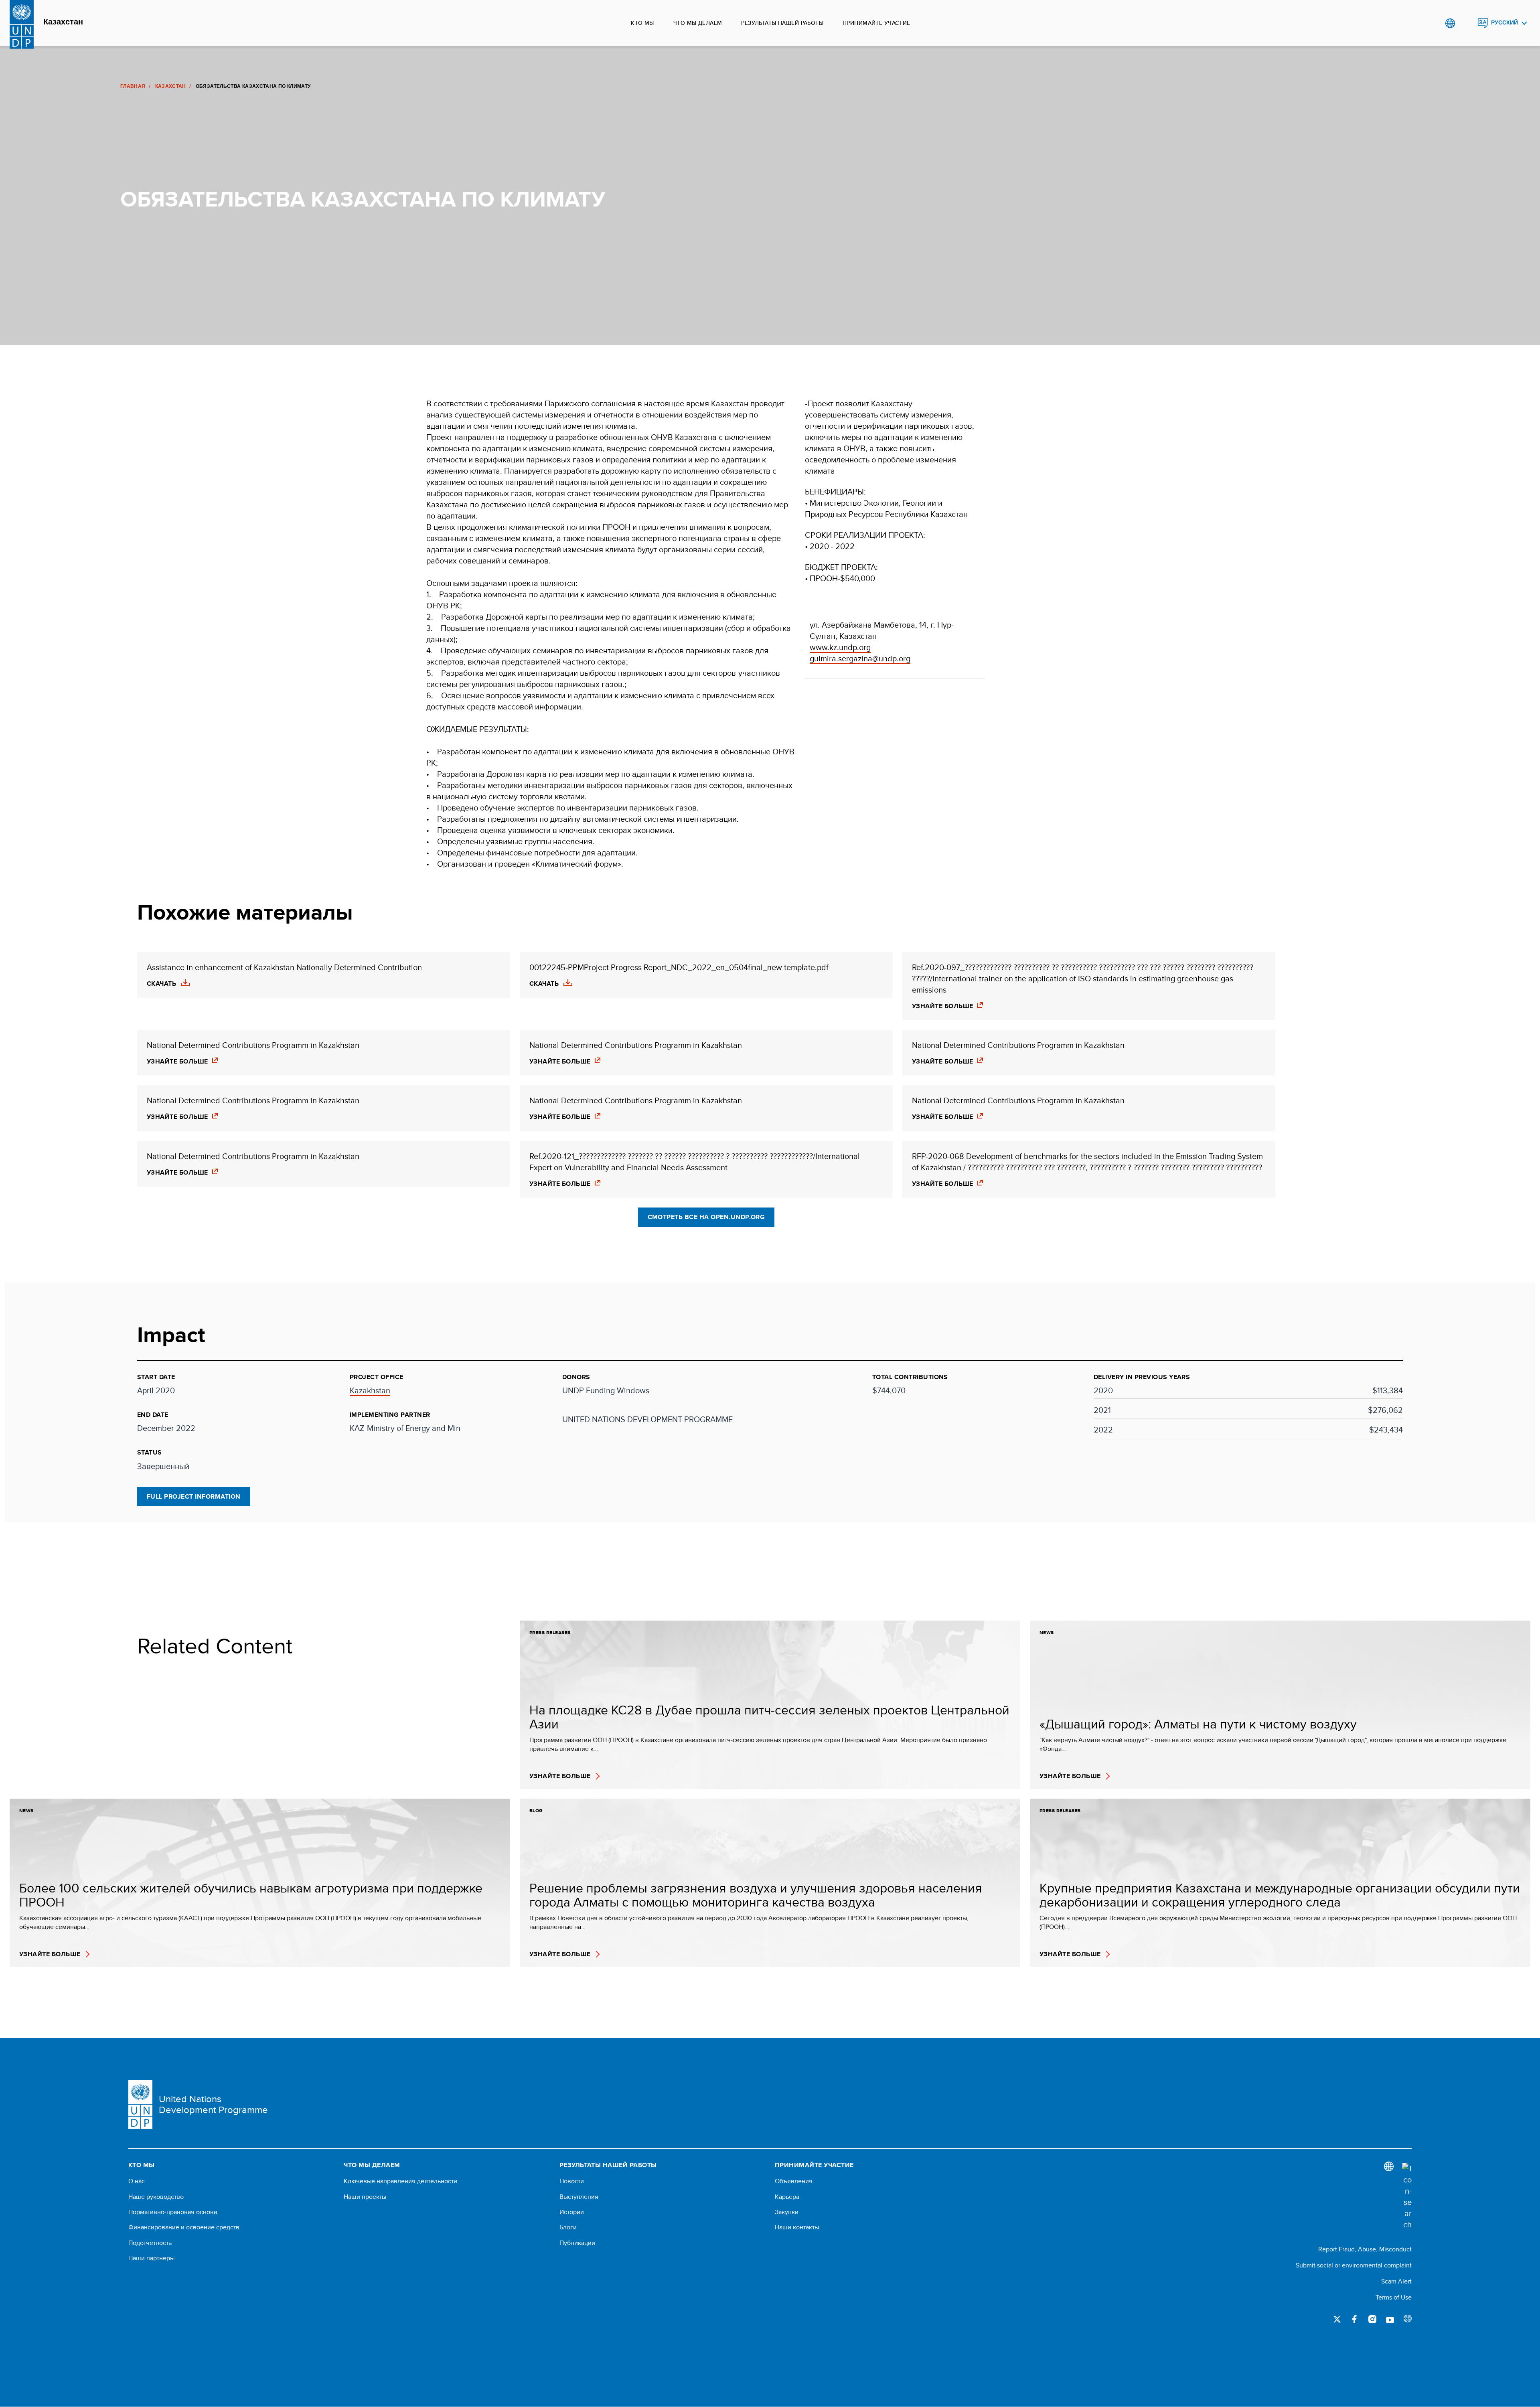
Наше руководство (156, 2197)
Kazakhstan (370, 1390)
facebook (1355, 2319)
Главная (133, 86)
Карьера (787, 2197)
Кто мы (642, 23)
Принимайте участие (876, 23)
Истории (572, 2212)
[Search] (1407, 2196)
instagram (1372, 2319)
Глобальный (1450, 23)
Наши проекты (365, 2197)
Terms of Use (1394, 2297)
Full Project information (194, 1496)
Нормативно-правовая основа (173, 2212)
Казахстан (63, 22)
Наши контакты (797, 2227)
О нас (137, 2181)
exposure (1408, 2319)
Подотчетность (150, 2243)
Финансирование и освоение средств (184, 2227)
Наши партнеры (151, 2258)
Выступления (579, 2197)
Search (1466, 23)
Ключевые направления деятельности (400, 2181)
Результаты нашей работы (782, 23)
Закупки (787, 2212)
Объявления (794, 2181)
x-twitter (1337, 2319)
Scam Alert (1396, 2281)
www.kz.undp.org (840, 647)
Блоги (568, 2227)
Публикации (577, 2243)
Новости (572, 2181)
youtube (1390, 2319)
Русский (1505, 23)
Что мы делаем (698, 23)
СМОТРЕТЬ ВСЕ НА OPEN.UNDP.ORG (706, 1217)
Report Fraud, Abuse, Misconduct (1365, 2249)
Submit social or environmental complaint (1354, 2265)
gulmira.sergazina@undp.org (860, 658)
